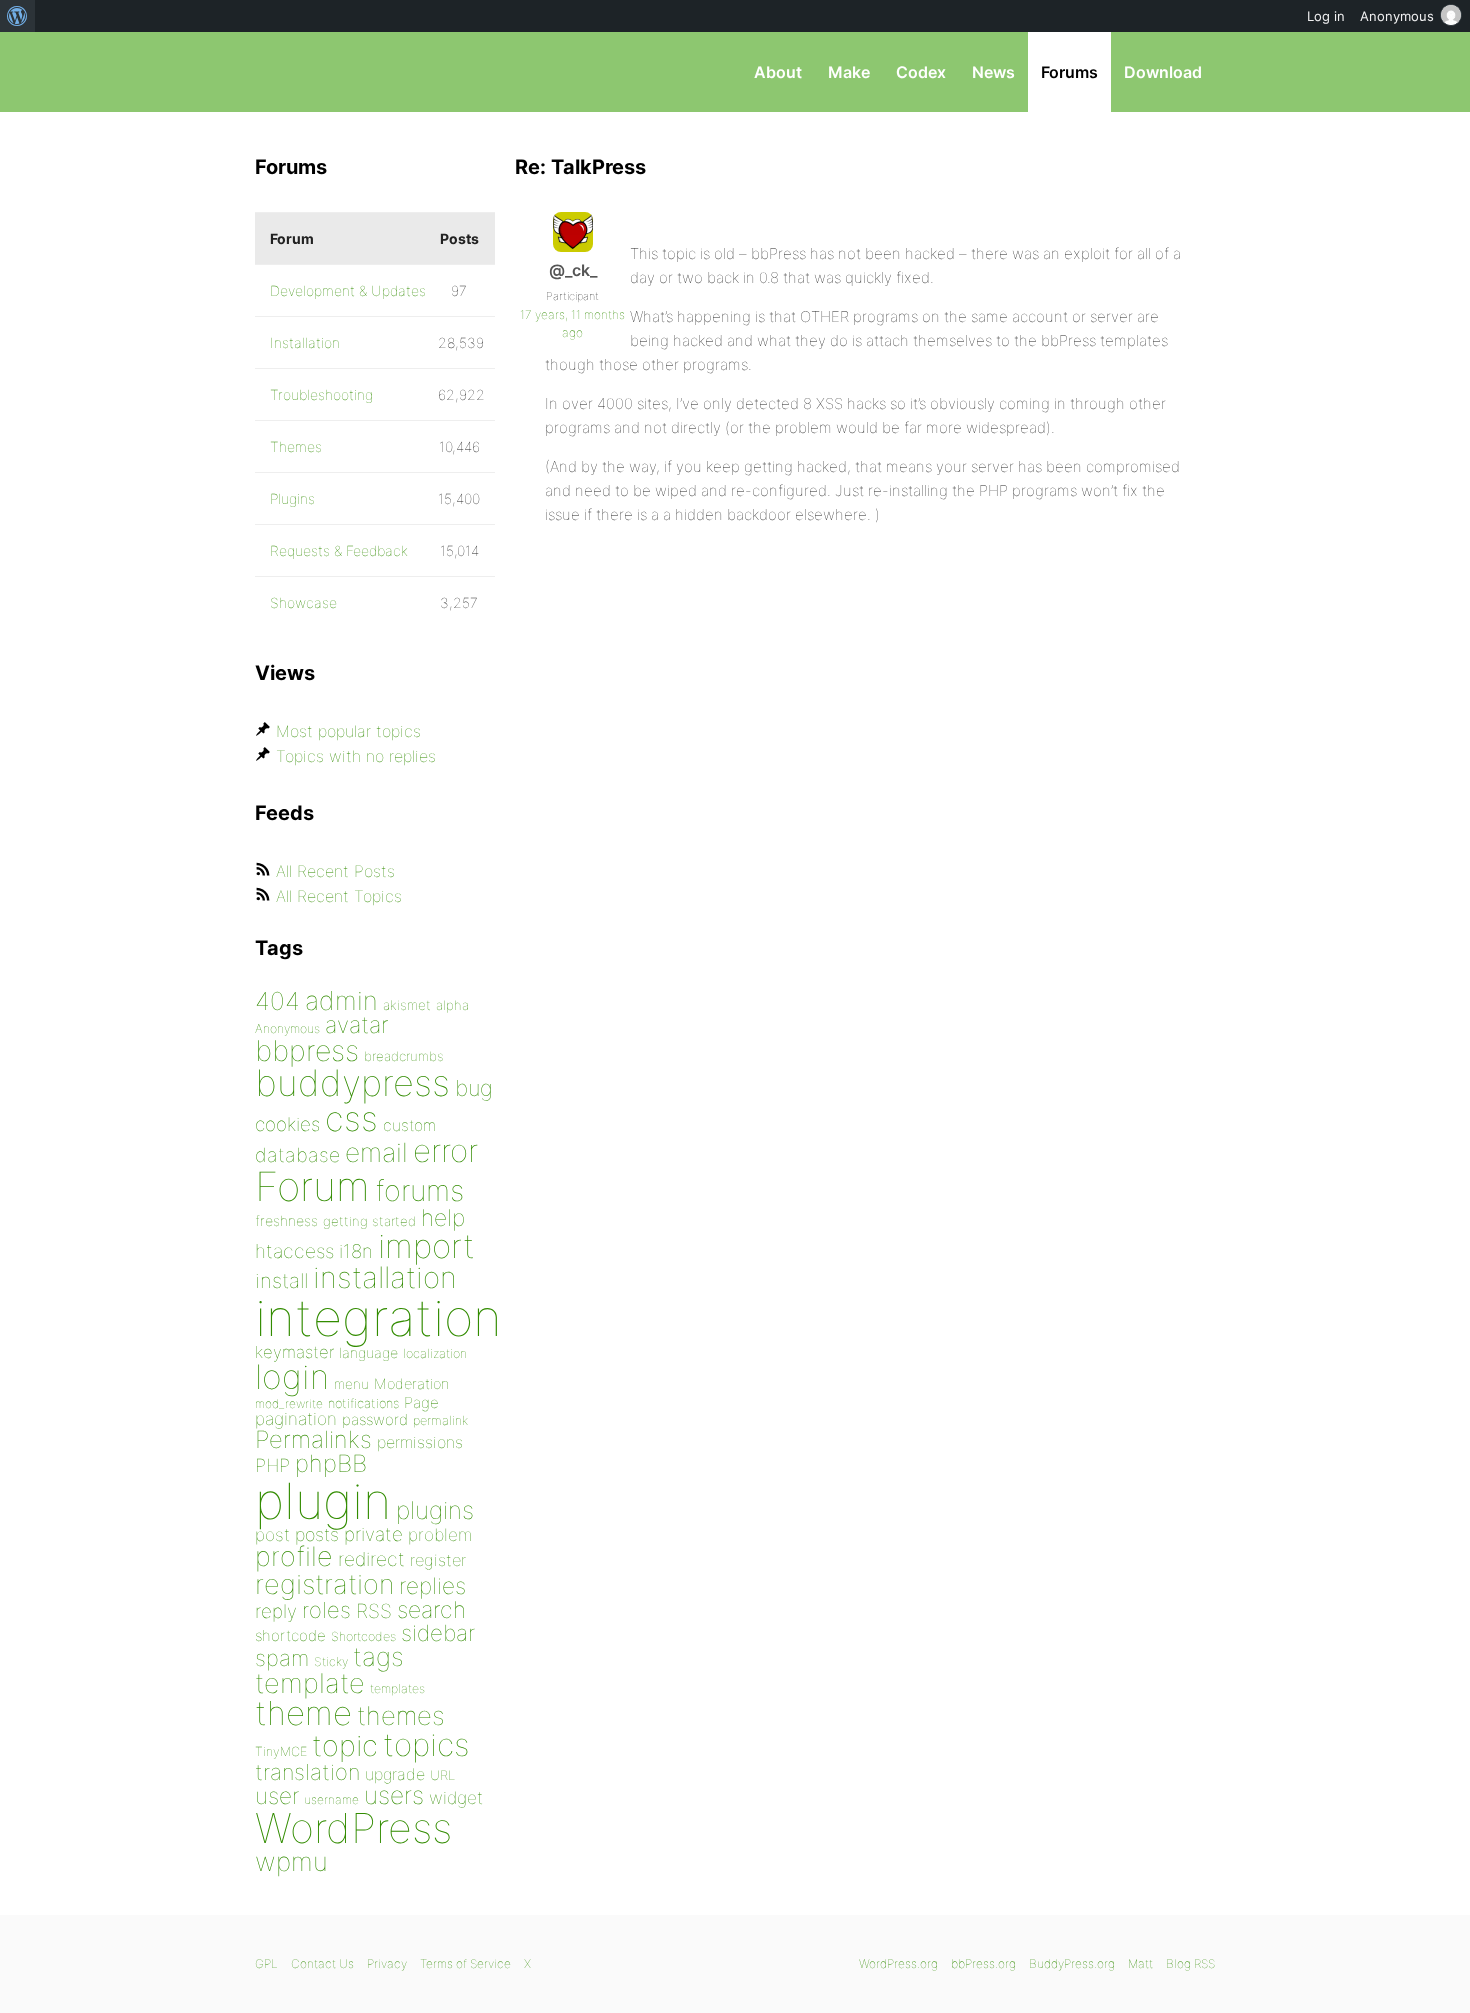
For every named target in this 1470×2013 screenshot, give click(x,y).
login (292, 1376)
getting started (369, 1221)
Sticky (331, 1661)
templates (397, 1688)
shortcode (290, 1635)
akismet (407, 1005)
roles (326, 1610)
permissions (420, 1442)
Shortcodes (363, 1636)
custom (409, 1125)
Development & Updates (348, 290)
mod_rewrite (289, 1403)
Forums (1069, 72)
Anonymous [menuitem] (1397, 16)
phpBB (331, 1463)
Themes (296, 446)
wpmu (291, 1861)
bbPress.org (359, 72)
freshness (286, 1220)
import (426, 1246)
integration (378, 1317)
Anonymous (287, 1028)
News (993, 72)
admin (341, 1000)
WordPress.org (898, 1963)
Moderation (411, 1383)
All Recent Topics (339, 896)
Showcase (303, 602)
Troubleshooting (321, 394)
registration (324, 1584)
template (310, 1683)
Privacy (387, 1963)
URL (442, 1775)
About (778, 72)
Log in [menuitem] (1326, 16)
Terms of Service (465, 1963)
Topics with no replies (356, 756)
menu (351, 1384)
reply (276, 1611)
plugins (435, 1510)
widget (456, 1797)
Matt (1140, 1963)
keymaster (294, 1352)
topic (345, 1745)
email (376, 1152)
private (373, 1534)
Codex (921, 72)
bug (474, 1088)
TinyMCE (281, 1751)
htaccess (294, 1251)
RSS (374, 1611)
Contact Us (322, 1963)
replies (432, 1585)
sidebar (438, 1632)
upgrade (395, 1774)
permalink (440, 1420)
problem (440, 1534)
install (281, 1280)
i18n (356, 1251)
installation (385, 1277)
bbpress (307, 1050)
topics (426, 1745)
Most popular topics (348, 731)
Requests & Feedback (339, 550)
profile (294, 1556)
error (445, 1151)
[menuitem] (17, 16)
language (368, 1352)
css (351, 1118)
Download (1163, 72)
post (272, 1534)
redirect (371, 1559)
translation (307, 1772)
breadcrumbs (404, 1056)
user (277, 1795)
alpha (452, 1005)
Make (849, 72)
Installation (305, 342)
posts (317, 1534)
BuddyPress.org (1072, 1963)
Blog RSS (1190, 1963)
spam (282, 1658)
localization (435, 1353)
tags (378, 1656)
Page (421, 1402)
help (443, 1218)
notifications (363, 1403)
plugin (323, 1501)
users (394, 1795)
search (431, 1610)
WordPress (353, 1828)
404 (277, 1001)
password (375, 1419)
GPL (266, 1963)
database (297, 1155)
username (331, 1799)
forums (419, 1190)
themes (401, 1715)
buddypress (352, 1083)
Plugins (292, 498)
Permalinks (313, 1439)
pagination (296, 1418)
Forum (312, 1186)
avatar (356, 1025)
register (438, 1560)
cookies (287, 1124)
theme (303, 1713)
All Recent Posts (335, 871)
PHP (272, 1465)
